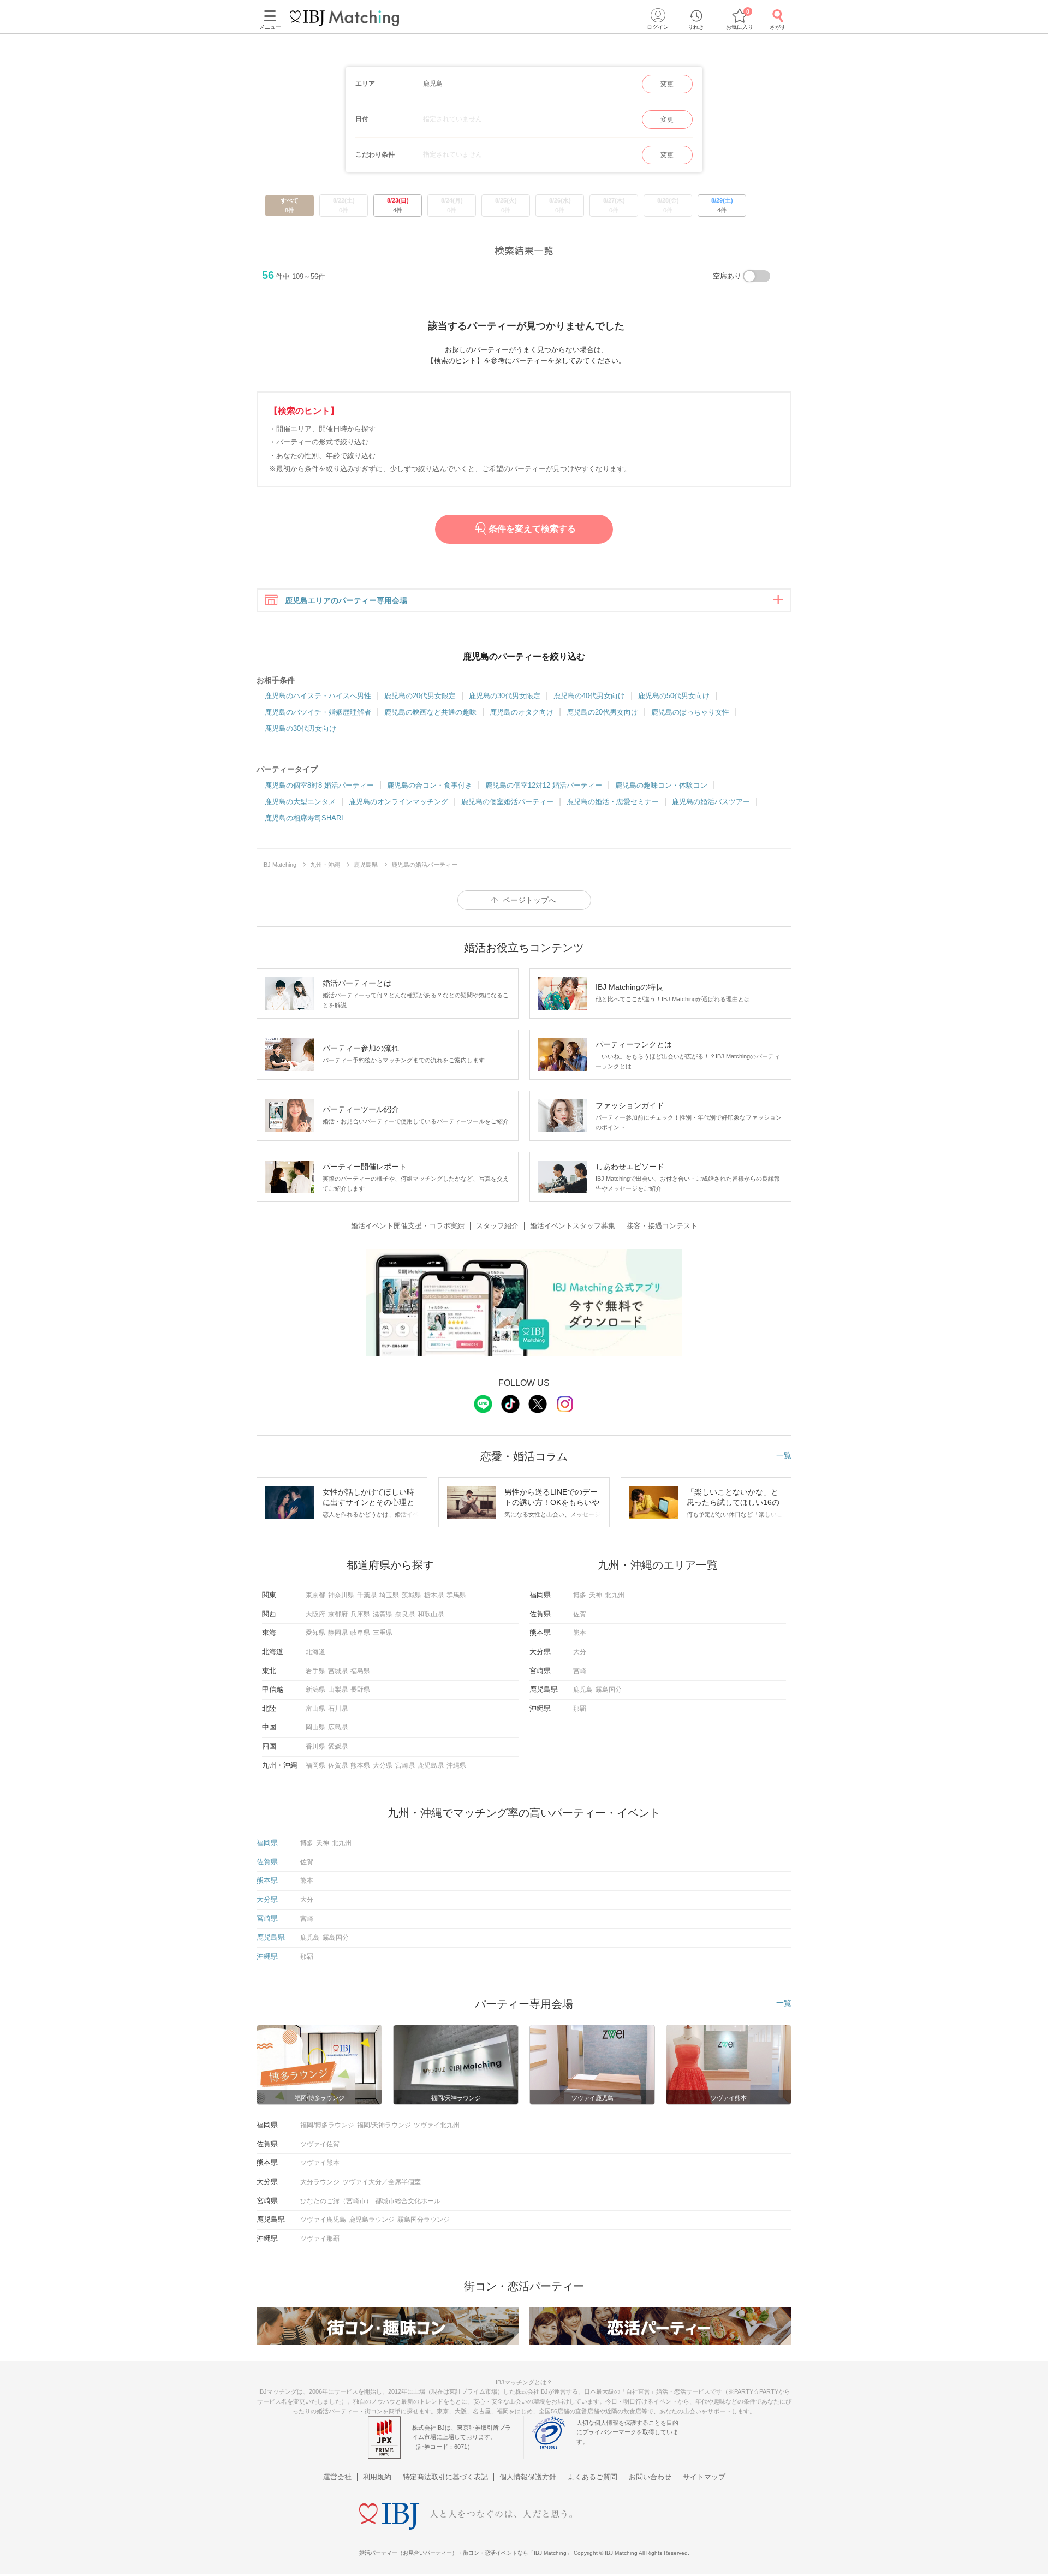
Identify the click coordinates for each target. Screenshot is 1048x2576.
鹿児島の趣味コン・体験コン (661, 785)
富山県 (315, 1709)
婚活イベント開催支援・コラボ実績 (408, 1226)
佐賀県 (338, 1765)
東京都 (315, 1595)
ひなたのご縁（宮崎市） (336, 2201)
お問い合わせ (650, 2477)
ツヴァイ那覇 (320, 2239)
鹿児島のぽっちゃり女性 (690, 712)
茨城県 (412, 1595)
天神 (596, 1595)
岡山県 (315, 1727)
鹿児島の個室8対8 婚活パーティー (319, 785)
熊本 (580, 1633)
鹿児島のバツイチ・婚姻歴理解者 (318, 712)
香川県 (315, 1746)
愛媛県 (338, 1746)
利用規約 (377, 2477)
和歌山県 (431, 1614)
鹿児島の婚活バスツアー (711, 802)
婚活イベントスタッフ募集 (573, 1226)
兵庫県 (360, 1614)
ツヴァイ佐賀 (320, 2144)
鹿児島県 (431, 1765)
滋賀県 (383, 1614)
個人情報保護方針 (528, 2477)
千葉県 (367, 1595)
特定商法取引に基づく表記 (445, 2477)
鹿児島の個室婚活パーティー (507, 802)
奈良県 (405, 1614)
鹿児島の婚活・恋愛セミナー (613, 802)
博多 (580, 1595)
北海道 (315, 1652)
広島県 (338, 1727)
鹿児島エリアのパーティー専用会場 (346, 600)
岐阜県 (360, 1633)
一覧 (784, 1455)
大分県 (383, 1765)
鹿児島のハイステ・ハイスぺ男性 (318, 696)
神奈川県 (341, 1595)
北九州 (615, 1595)
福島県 (360, 1671)
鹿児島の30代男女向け (300, 728)
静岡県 (338, 1633)
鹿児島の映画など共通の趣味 (430, 712)
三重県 (383, 1633)
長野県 (360, 1689)
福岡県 (315, 1765)
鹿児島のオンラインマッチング (398, 802)
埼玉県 (389, 1595)
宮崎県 (405, 1765)
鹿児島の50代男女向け (674, 696)
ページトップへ (529, 900)
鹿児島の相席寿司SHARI (304, 818)
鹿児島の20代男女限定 (420, 696)
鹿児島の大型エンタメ (300, 802)
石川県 (338, 1709)
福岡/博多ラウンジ (327, 2125)
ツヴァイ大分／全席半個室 (382, 2182)
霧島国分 (609, 1689)
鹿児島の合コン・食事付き (430, 785)
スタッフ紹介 (497, 1226)
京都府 (338, 1614)
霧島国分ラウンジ (424, 2220)
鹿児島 (583, 1689)
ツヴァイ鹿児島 (323, 2220)
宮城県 (338, 1671)
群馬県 (456, 1595)
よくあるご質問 (593, 2477)
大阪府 (315, 1614)
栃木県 (434, 1595)
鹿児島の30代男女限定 (505, 696)
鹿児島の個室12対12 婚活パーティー (544, 785)
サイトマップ (704, 2477)
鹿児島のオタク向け (522, 712)
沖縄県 (456, 1765)
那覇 (580, 1709)
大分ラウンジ (320, 2182)
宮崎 (580, 1671)
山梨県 (338, 1689)
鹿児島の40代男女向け (589, 696)
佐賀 (580, 1614)
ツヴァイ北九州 (437, 2125)
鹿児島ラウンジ (372, 2220)
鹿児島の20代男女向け (602, 712)
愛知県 (315, 1633)
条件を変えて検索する (532, 529)
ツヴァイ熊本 (320, 2163)
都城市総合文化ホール (408, 2201)
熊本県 (360, 1765)
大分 (580, 1652)
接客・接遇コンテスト (662, 1226)
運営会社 (337, 2477)
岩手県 (315, 1671)
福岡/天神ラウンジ (384, 2125)
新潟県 (315, 1689)
